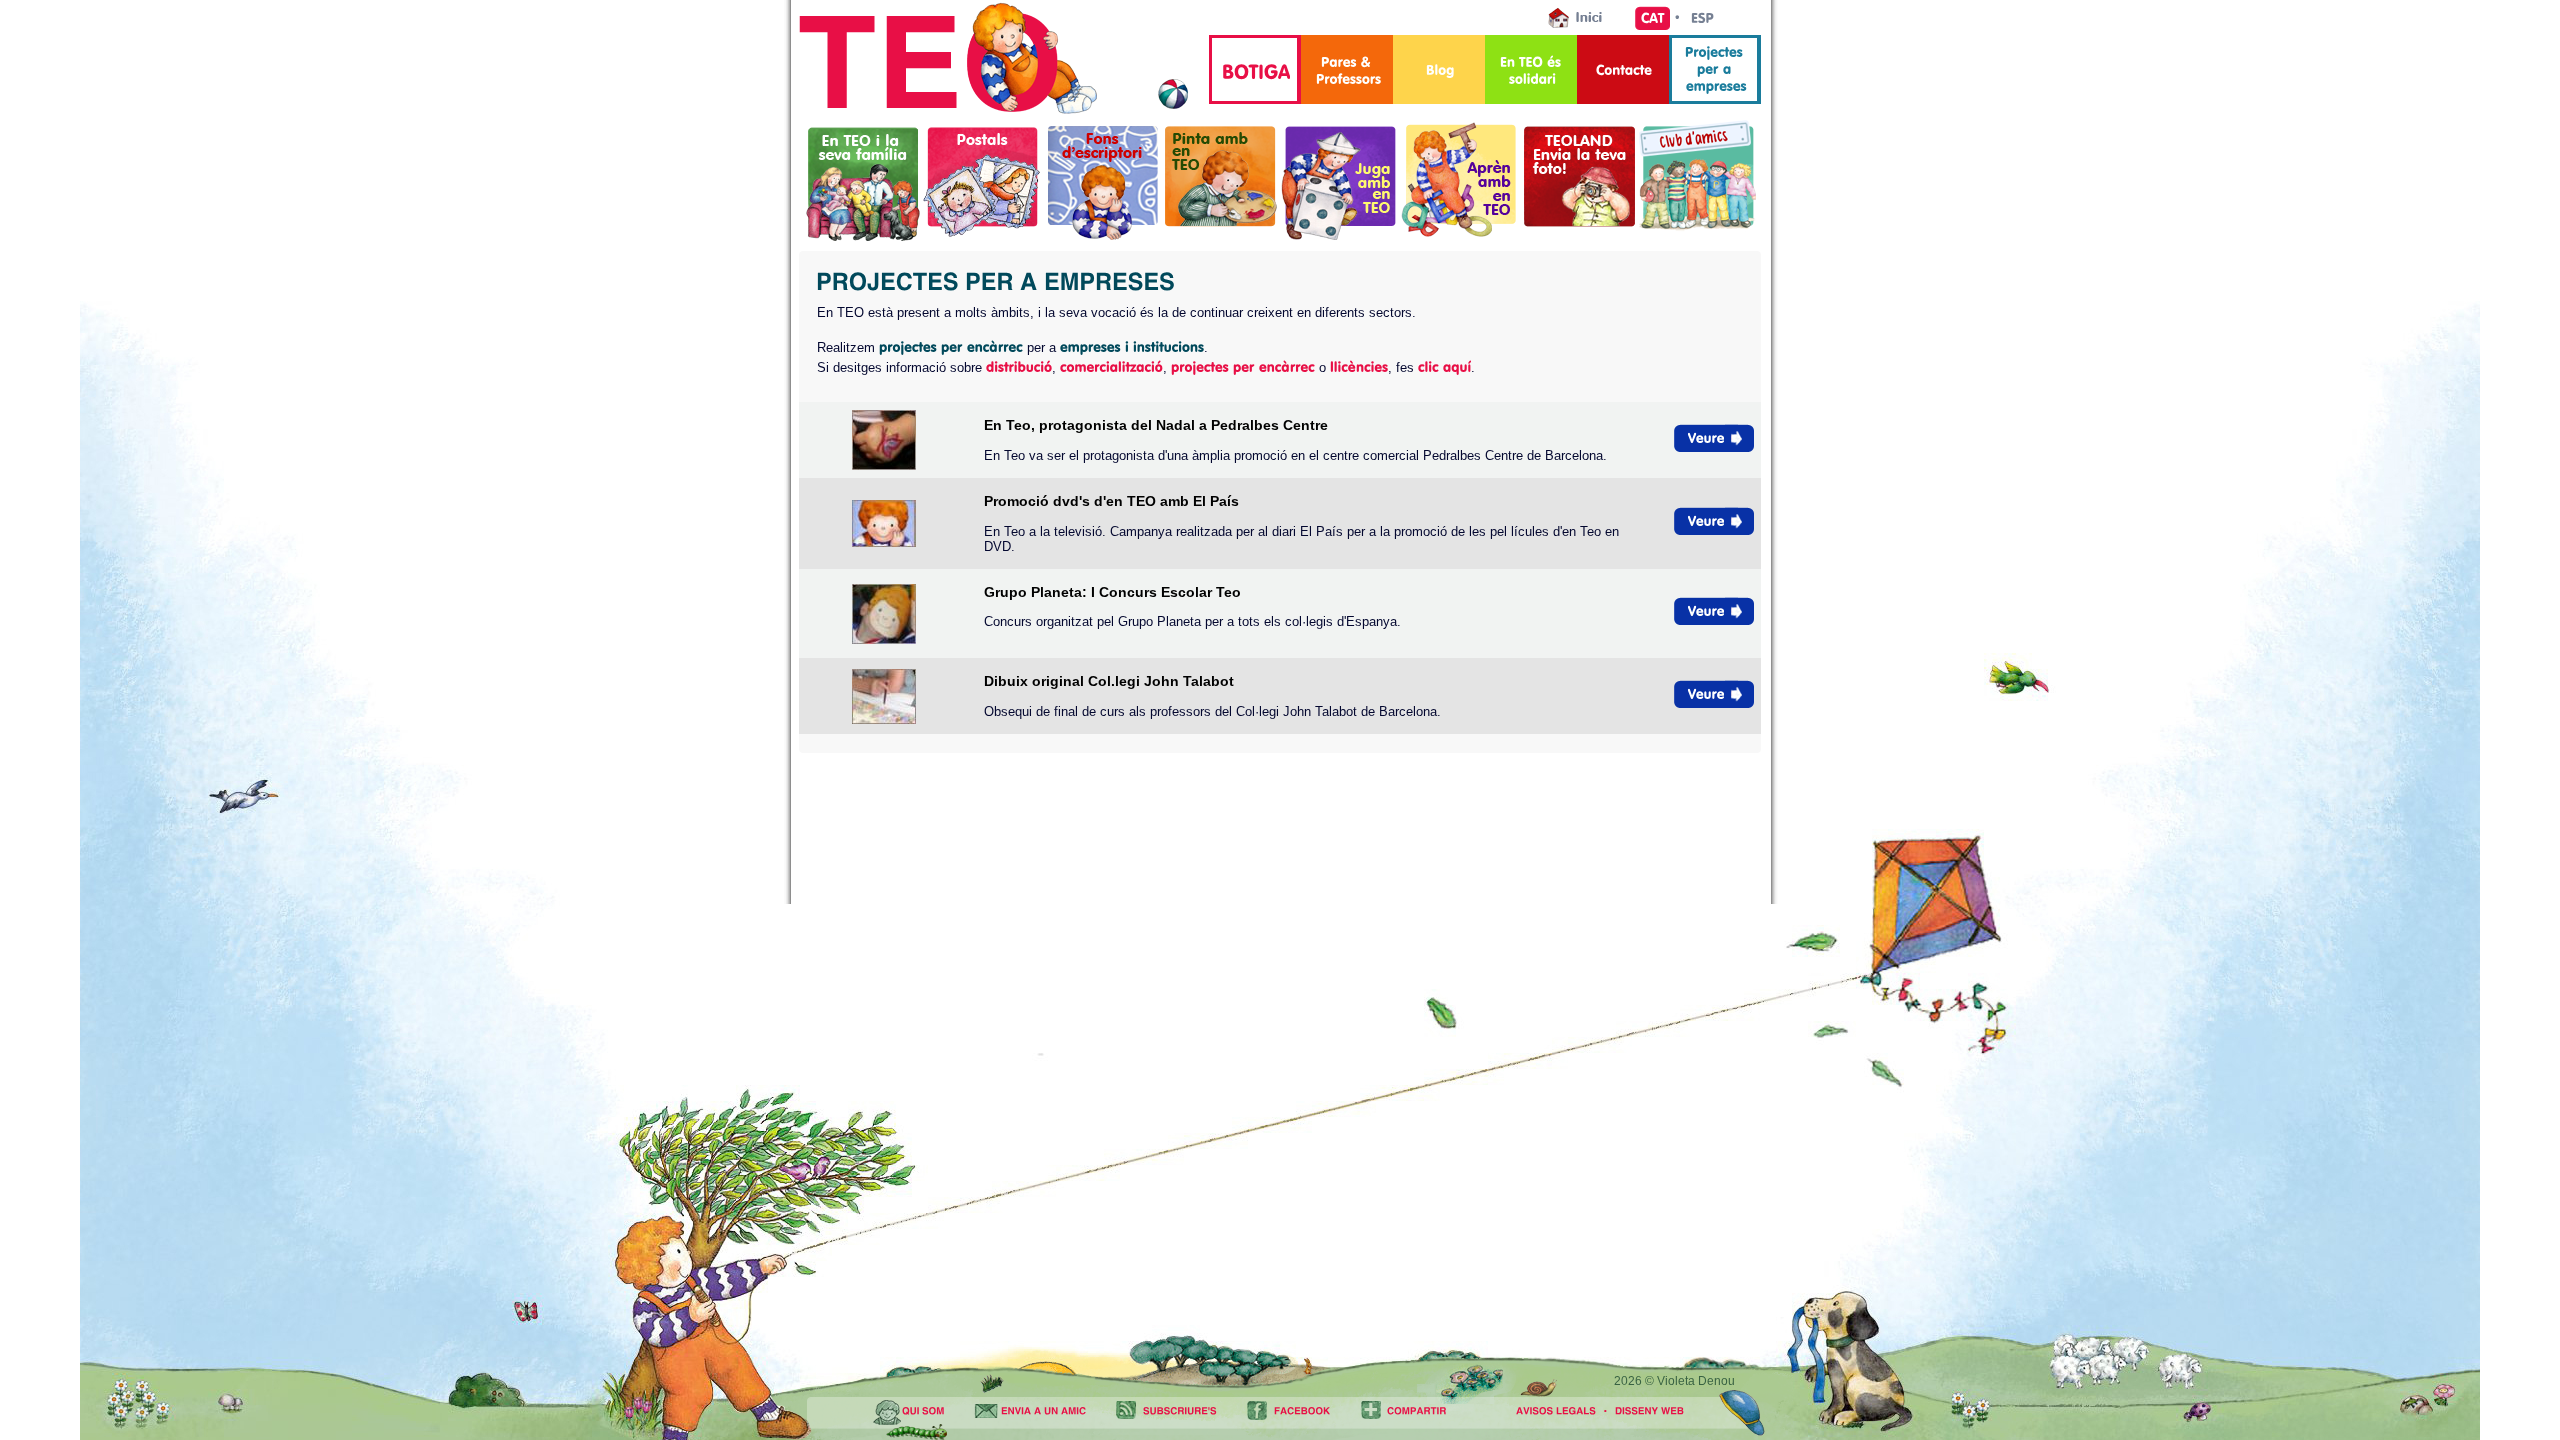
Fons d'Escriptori (1102, 181)
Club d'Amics (1697, 181)
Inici (1581, 17)
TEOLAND (1579, 181)
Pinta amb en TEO (1221, 181)
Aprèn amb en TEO (1460, 179)
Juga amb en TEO (1341, 181)
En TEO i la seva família (863, 181)
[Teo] (993, 109)
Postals (983, 181)
